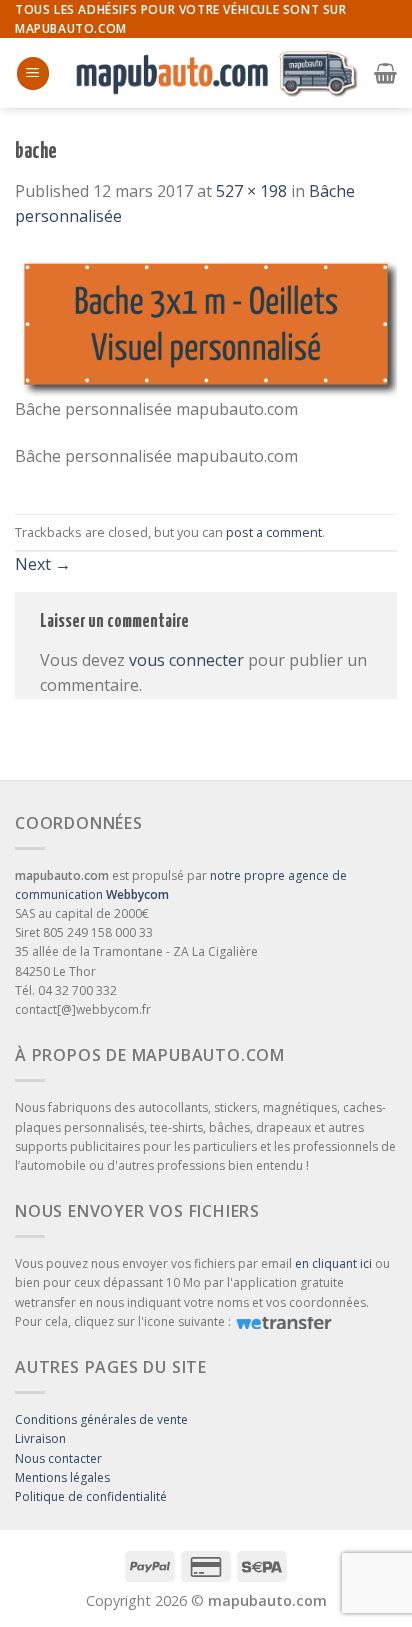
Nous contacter (58, 1458)
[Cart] (385, 73)
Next (43, 564)
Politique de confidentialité (91, 1496)
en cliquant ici (333, 1263)
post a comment (274, 532)
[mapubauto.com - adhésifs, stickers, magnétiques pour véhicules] (212, 73)
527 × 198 (251, 191)
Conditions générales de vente (101, 1419)
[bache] (206, 324)
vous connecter (186, 660)
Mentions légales (62, 1477)
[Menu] (33, 73)
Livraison (40, 1438)
